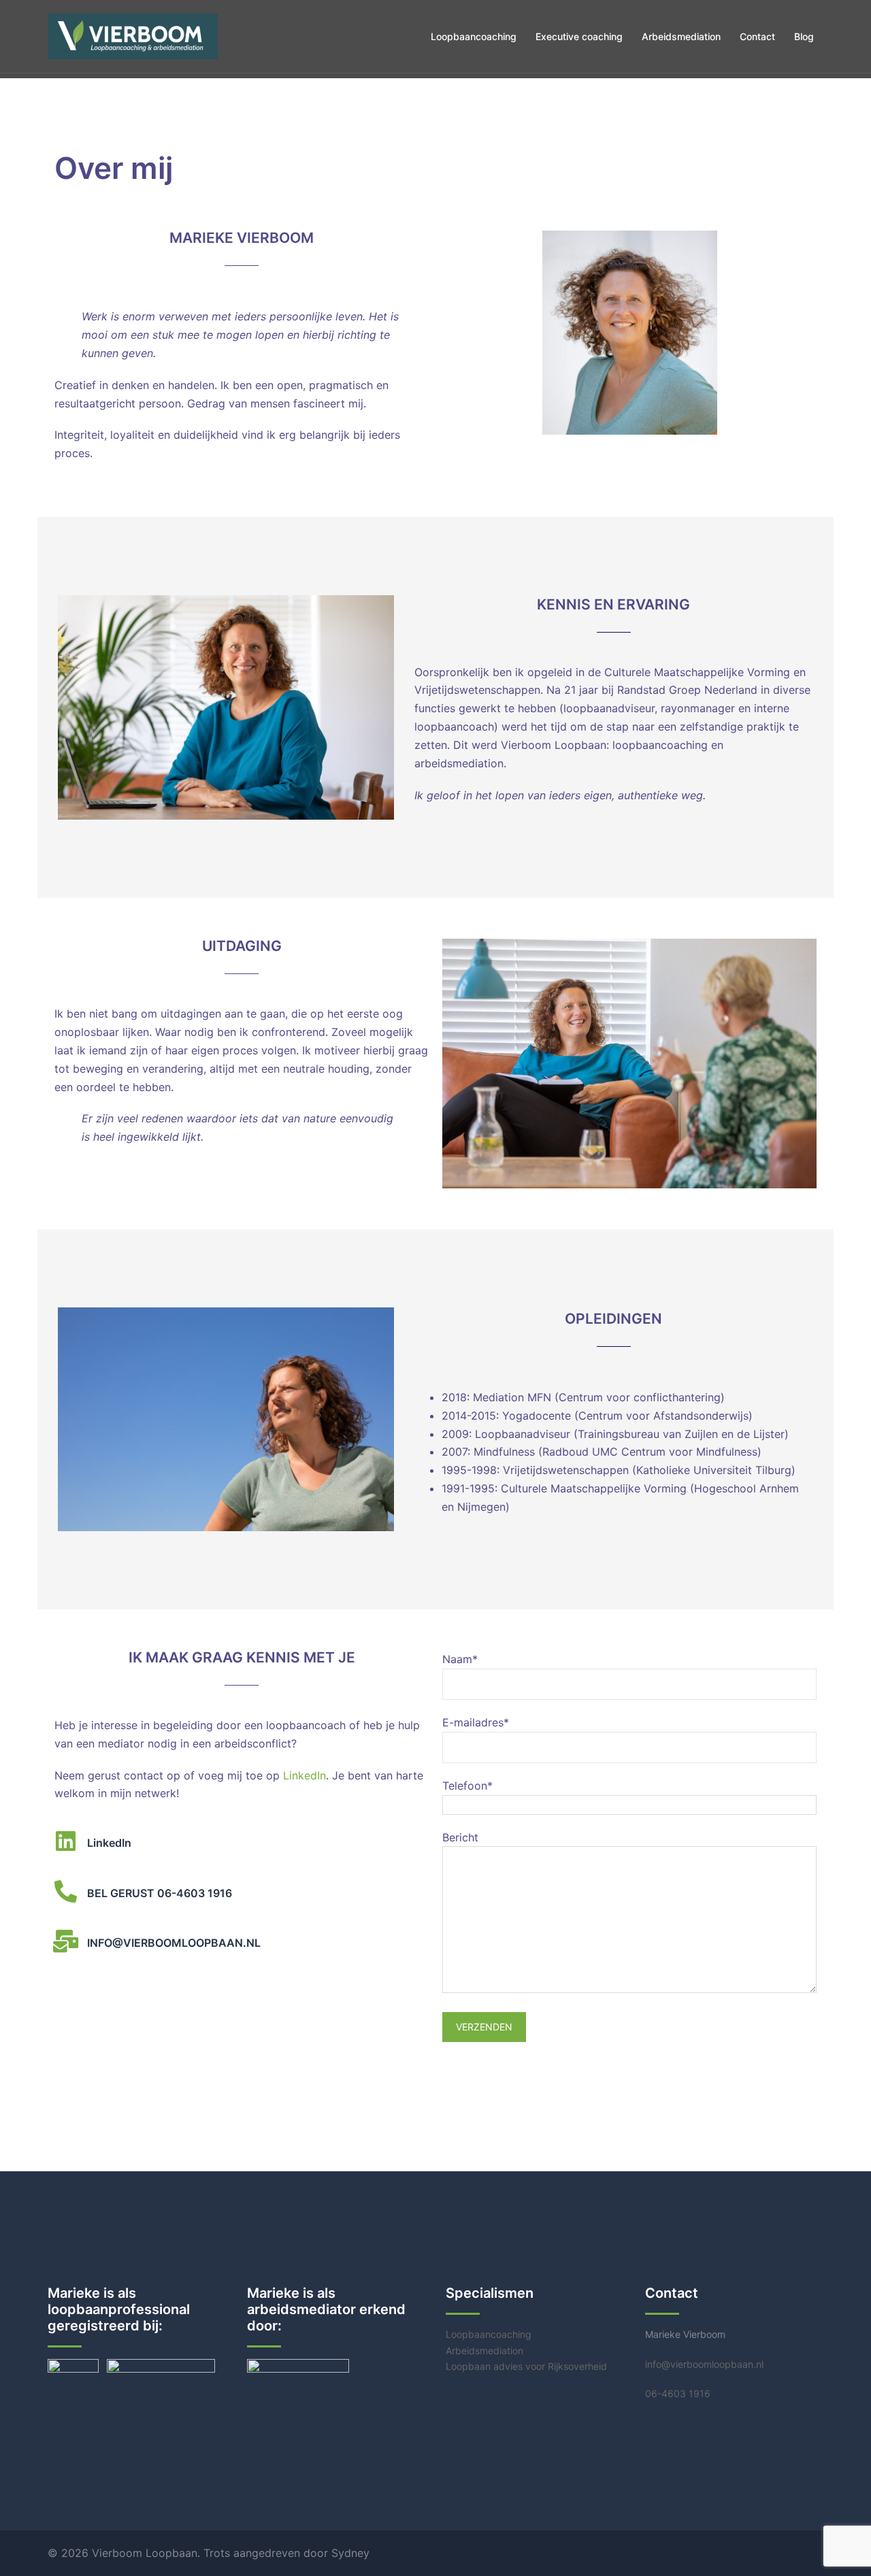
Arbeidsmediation (681, 36)
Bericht (460, 1837)
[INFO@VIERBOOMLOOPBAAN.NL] (66, 1941)
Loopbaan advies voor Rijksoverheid (526, 2366)
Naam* (460, 1659)
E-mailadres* (476, 1722)
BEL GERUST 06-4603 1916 (160, 1893)
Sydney (350, 2553)
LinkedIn (305, 1775)
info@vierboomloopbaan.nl (704, 2364)
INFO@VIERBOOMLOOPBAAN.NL (174, 1943)
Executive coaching (579, 36)
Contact (757, 36)
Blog (804, 36)
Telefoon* (467, 1786)
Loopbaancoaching (474, 36)
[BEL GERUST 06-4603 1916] (66, 1891)
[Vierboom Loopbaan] (133, 35)
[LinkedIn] (66, 1841)
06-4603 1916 (678, 2393)
